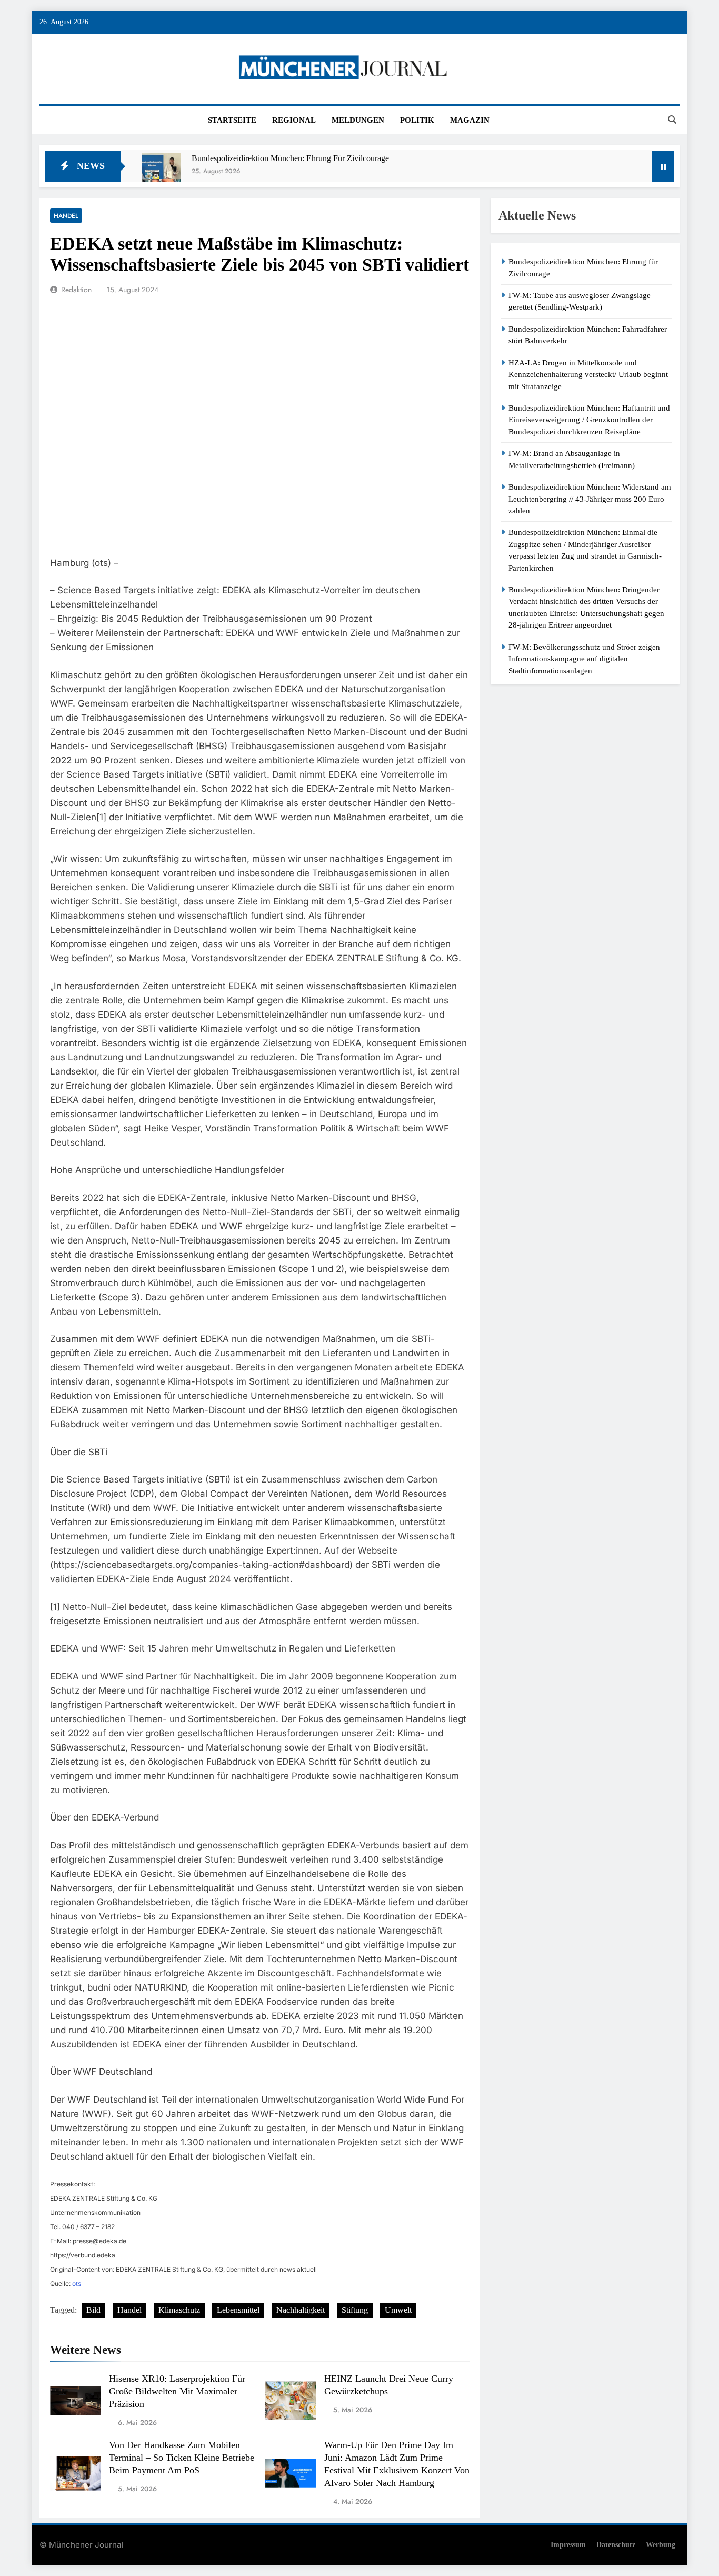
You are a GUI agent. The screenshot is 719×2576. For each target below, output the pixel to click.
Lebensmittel (238, 2310)
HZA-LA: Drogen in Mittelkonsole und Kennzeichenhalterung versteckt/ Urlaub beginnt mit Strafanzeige (588, 375)
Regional (294, 120)
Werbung (661, 2544)
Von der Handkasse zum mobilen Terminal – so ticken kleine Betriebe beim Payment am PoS (182, 2458)
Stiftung (355, 2310)
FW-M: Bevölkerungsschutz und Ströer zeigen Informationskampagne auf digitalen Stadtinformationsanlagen (584, 659)
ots (77, 2284)
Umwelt (398, 2310)
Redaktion (76, 290)
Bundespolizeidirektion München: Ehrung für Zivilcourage (290, 158)
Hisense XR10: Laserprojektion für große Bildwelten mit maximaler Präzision (177, 2391)
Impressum (568, 2544)
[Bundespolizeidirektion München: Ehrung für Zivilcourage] (161, 172)
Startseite (232, 120)
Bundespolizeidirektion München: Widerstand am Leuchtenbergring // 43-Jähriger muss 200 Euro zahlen (590, 499)
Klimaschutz (179, 2310)
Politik (417, 120)
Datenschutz (616, 2544)
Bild (93, 2310)
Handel (66, 216)
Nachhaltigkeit (301, 2310)
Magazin (470, 120)
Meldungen (358, 120)
